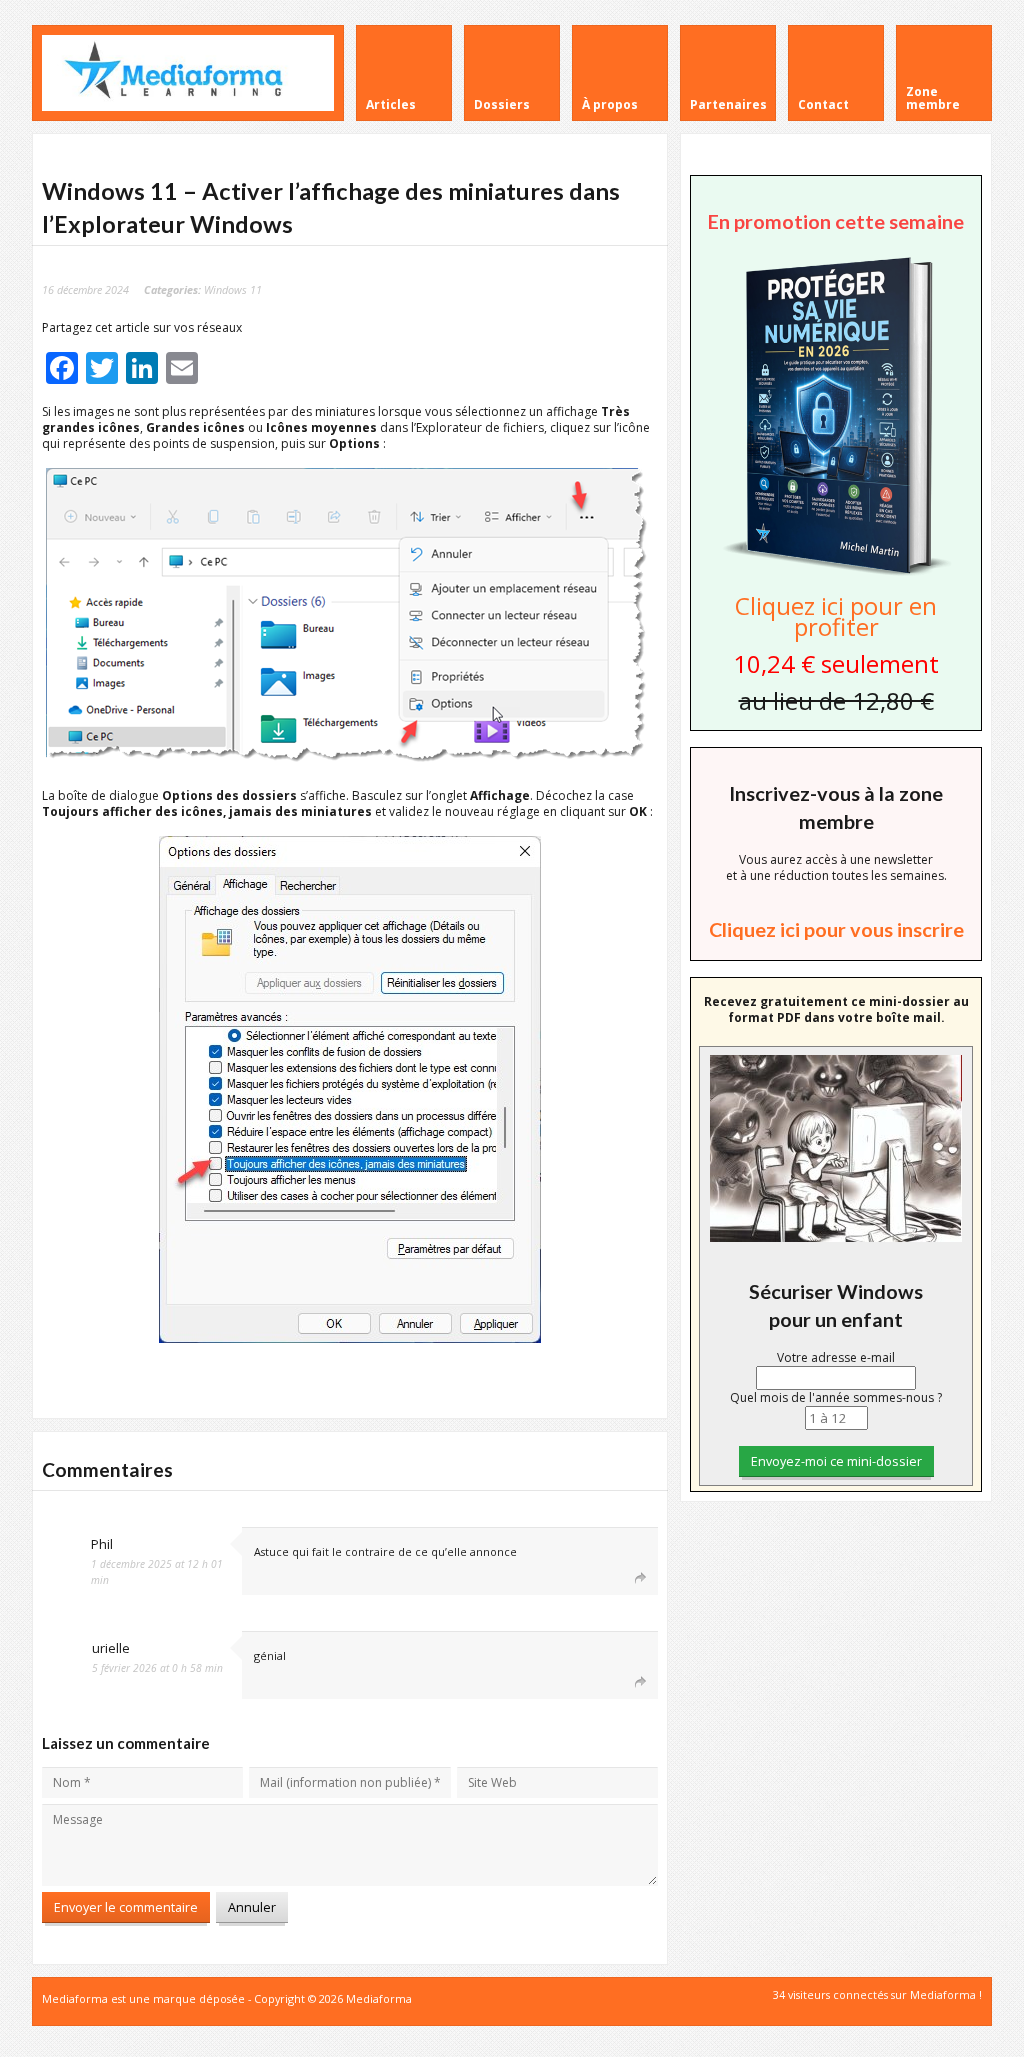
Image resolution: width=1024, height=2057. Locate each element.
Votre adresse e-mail (836, 1357)
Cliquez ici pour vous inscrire (836, 929)
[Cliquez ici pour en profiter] (836, 573)
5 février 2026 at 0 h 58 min (157, 1668)
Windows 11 (233, 289)
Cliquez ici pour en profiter (836, 616)
